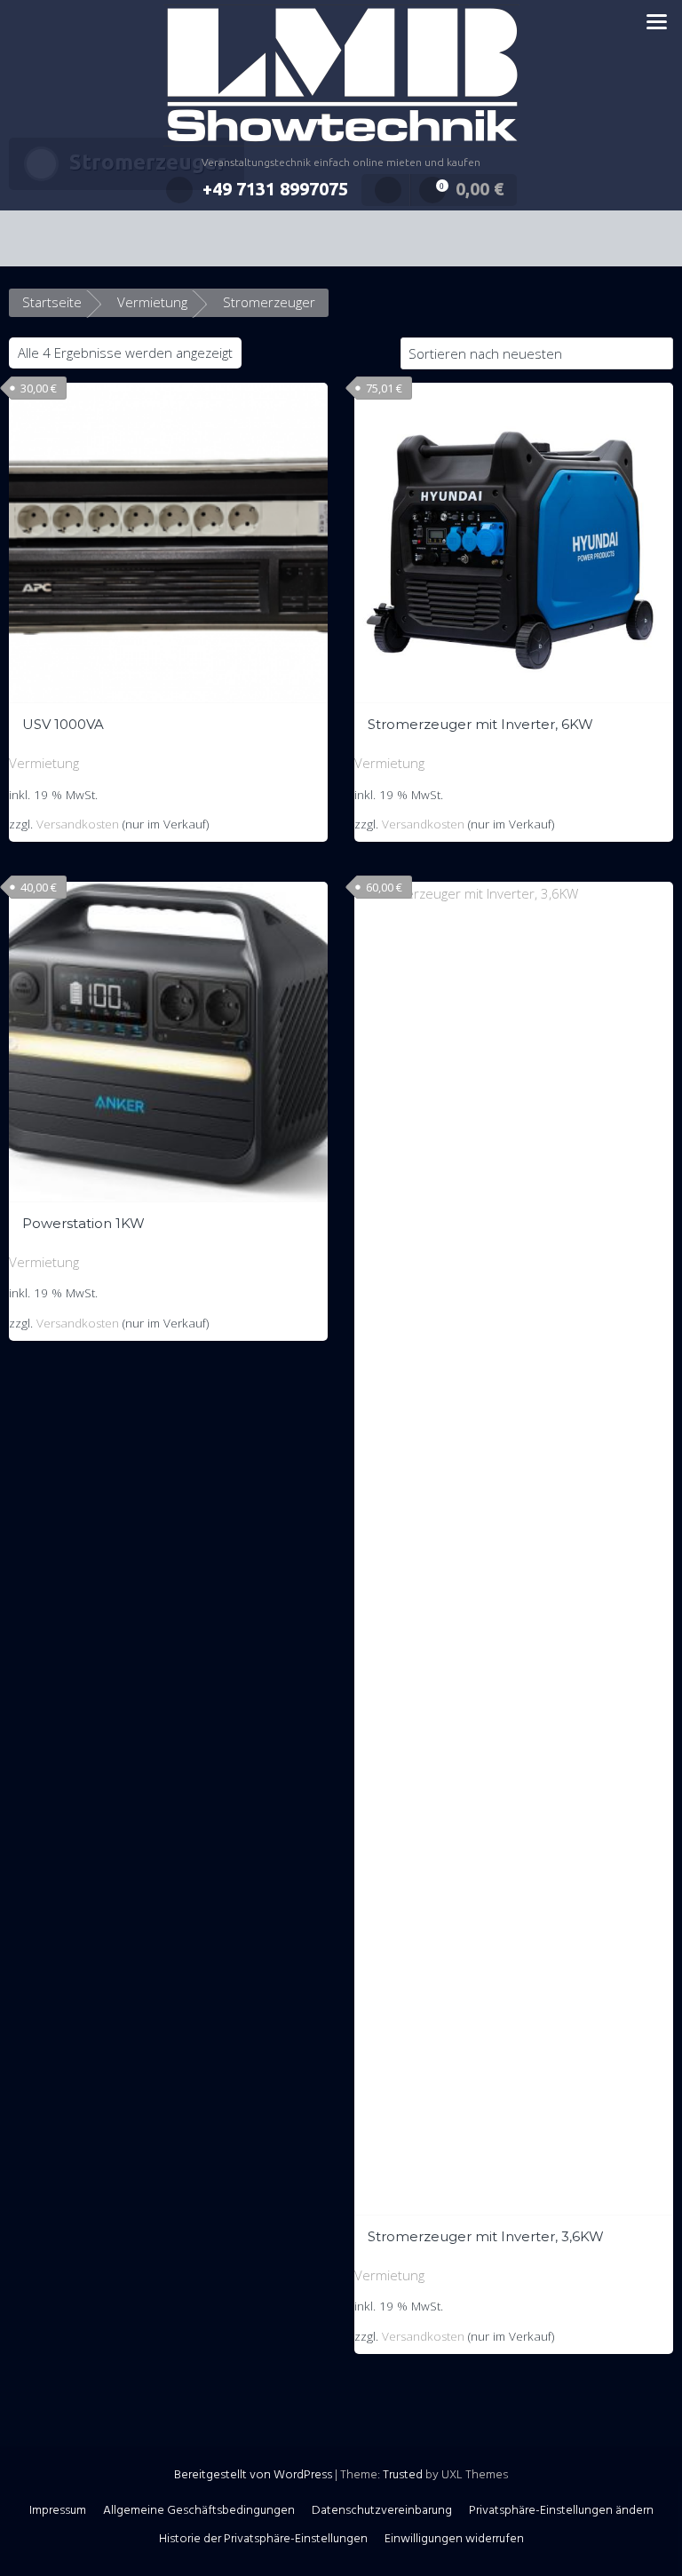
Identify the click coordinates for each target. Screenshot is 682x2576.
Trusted (403, 2475)
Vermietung (152, 302)
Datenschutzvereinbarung (382, 2511)
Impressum (58, 2511)
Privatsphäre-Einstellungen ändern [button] (561, 2511)
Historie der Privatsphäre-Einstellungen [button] (263, 2539)
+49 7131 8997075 (275, 189)
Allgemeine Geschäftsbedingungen (199, 2511)
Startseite (52, 302)
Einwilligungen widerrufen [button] (454, 2539)
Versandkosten (78, 824)
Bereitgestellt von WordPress (253, 2475)
